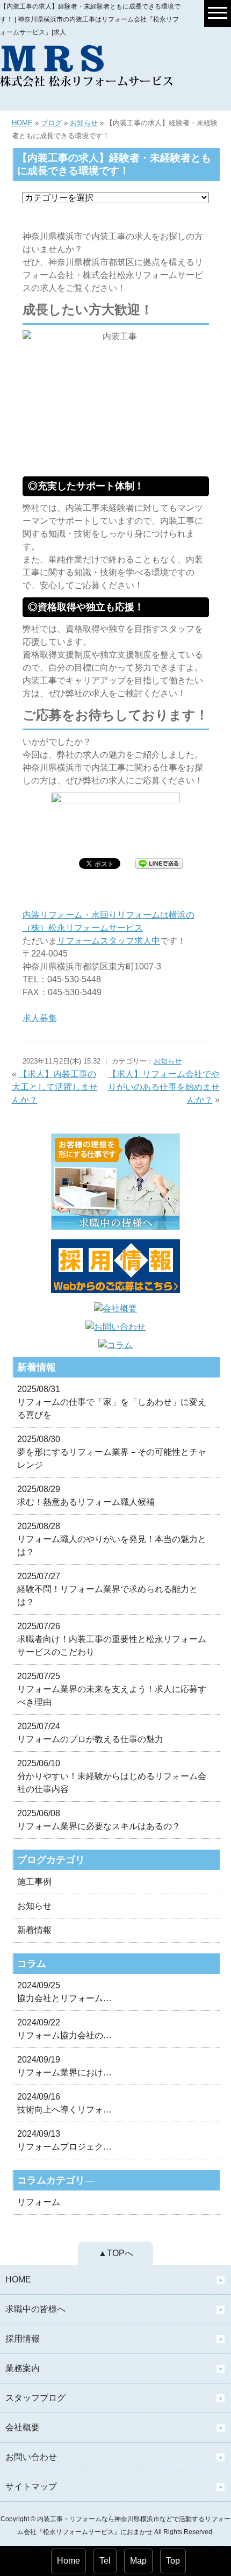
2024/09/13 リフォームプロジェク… (64, 2140)
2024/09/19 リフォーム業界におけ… (64, 2066)
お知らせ (84, 123)
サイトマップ (31, 2486)
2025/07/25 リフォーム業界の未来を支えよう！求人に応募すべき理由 (112, 1689)
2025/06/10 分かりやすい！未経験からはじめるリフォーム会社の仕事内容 (112, 1776)
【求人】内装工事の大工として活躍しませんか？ (55, 1087)
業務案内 (23, 2368)
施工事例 (34, 1882)
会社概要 (23, 2427)
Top (173, 2561)
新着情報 (34, 1930)
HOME (22, 123)
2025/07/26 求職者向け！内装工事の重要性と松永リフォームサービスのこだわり (112, 1639)
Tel (105, 2561)
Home (68, 2561)
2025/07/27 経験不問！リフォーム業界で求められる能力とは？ (107, 1589)
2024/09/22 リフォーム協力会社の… (64, 2029)
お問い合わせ (31, 2457)
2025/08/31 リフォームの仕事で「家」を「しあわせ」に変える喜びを (112, 1402)
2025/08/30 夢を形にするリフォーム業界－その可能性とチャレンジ (112, 1452)
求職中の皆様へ (35, 2309)
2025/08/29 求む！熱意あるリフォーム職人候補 (86, 1496)
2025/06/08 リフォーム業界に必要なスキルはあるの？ (99, 1820)
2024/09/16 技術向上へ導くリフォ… (64, 2103)
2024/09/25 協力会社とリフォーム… (64, 1992)
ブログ (51, 123)
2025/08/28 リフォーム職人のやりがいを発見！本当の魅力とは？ (112, 1539)
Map (138, 2561)
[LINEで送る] (159, 863)
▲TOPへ (116, 2253)
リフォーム (39, 2202)
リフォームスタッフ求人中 (109, 941)
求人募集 (40, 1018)
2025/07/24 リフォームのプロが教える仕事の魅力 (90, 1733)
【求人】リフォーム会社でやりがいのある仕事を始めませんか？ (164, 1087)
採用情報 (23, 2339)
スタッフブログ (35, 2398)
